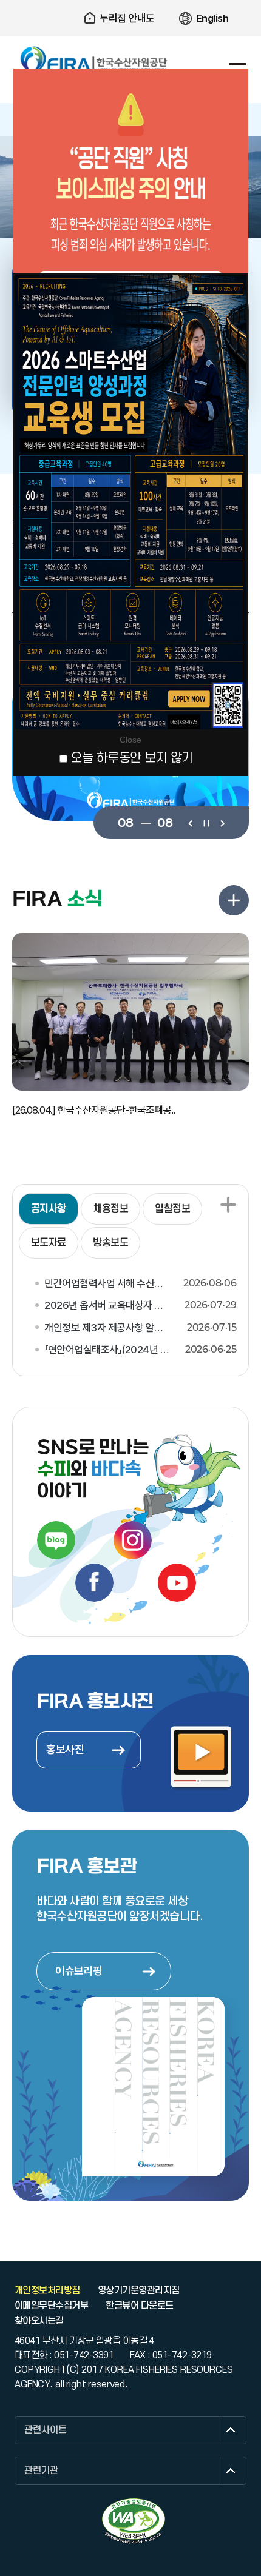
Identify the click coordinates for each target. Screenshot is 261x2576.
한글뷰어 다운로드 (139, 2306)
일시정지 (206, 822)
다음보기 (222, 822)
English (212, 18)
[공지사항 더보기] (228, 1205)
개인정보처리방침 (47, 2290)
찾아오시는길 (39, 2321)
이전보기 (190, 822)
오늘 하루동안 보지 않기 (132, 758)
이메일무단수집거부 (51, 2306)
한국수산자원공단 (94, 59)
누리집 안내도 (127, 18)
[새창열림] (56, 1540)
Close (130, 740)
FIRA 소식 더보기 (234, 900)
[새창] (134, 2521)
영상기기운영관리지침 (139, 2290)
